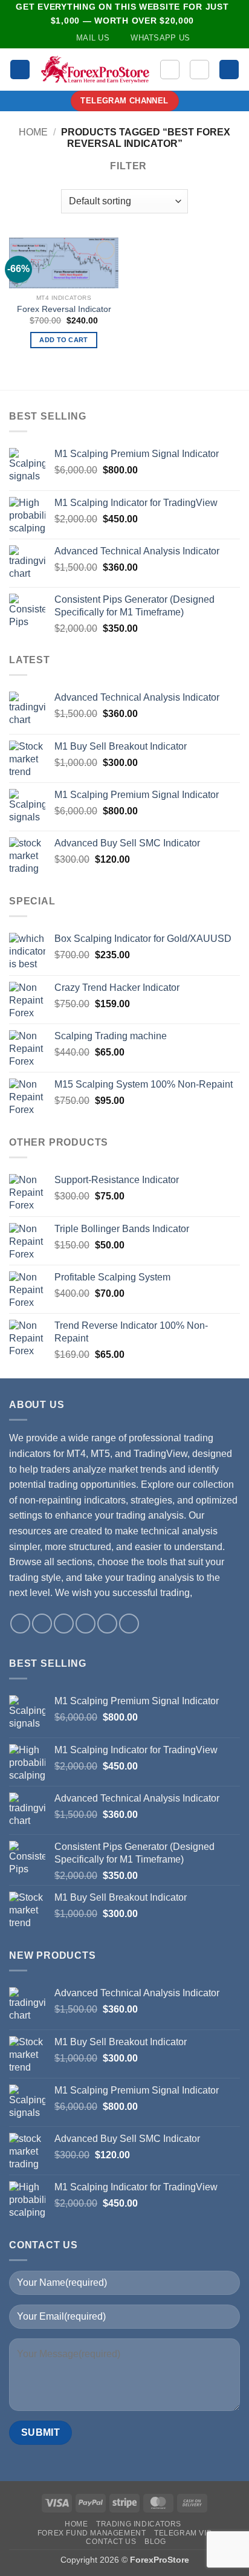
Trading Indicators (139, 2524)
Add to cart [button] (64, 340)
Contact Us (111, 2542)
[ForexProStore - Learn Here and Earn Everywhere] (95, 70)
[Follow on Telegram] (129, 1624)
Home (33, 132)
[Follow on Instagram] (42, 1624)
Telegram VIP (183, 2533)
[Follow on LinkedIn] (86, 1624)
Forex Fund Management (92, 2533)
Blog (155, 2542)
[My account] (199, 70)
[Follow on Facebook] (20, 1624)
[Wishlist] (170, 70)
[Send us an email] (64, 1624)
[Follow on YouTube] (107, 1624)
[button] (20, 70)
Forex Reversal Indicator (64, 309)
